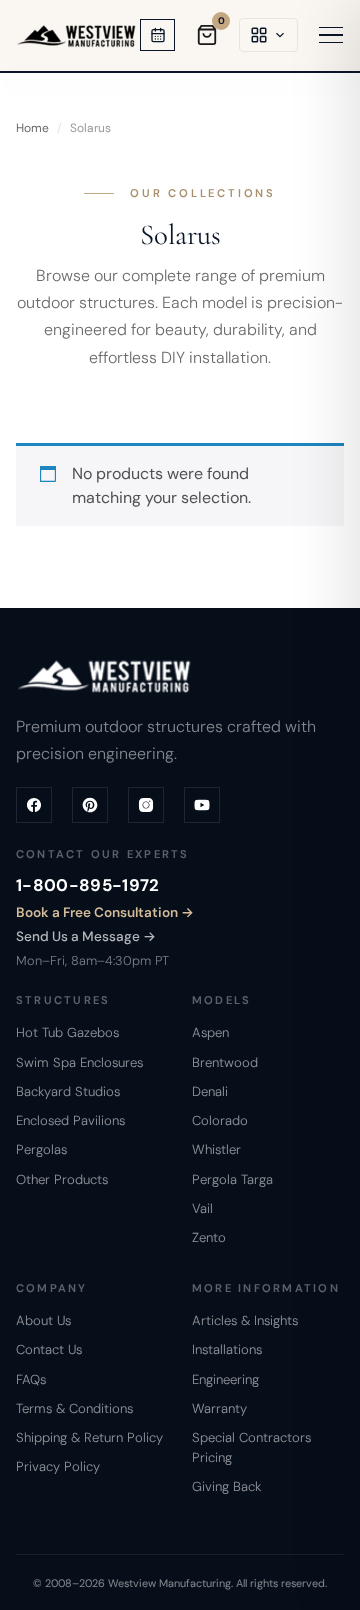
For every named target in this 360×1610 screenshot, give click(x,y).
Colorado (220, 1120)
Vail (202, 1208)
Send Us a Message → (86, 936)
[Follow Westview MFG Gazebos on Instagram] (146, 805)
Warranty (219, 1408)
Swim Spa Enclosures (79, 1062)
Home (32, 128)
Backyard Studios (68, 1091)
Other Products (62, 1179)
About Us (43, 1320)
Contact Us (49, 1349)
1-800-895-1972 (88, 885)
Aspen (210, 1032)
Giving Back (226, 1486)
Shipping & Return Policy (89, 1437)
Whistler (216, 1149)
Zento (209, 1237)
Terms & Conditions (74, 1408)
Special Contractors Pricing (251, 1447)
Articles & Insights (245, 1320)
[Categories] (268, 35)
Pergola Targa (232, 1179)
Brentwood (225, 1062)
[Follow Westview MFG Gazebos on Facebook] (34, 805)
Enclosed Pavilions (70, 1120)
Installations (227, 1349)
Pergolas (41, 1149)
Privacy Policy (58, 1466)
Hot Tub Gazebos (67, 1032)
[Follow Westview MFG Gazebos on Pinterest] (90, 805)
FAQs (31, 1379)
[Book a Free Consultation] (158, 35)
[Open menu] (331, 35)
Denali (210, 1091)
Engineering (225, 1379)
